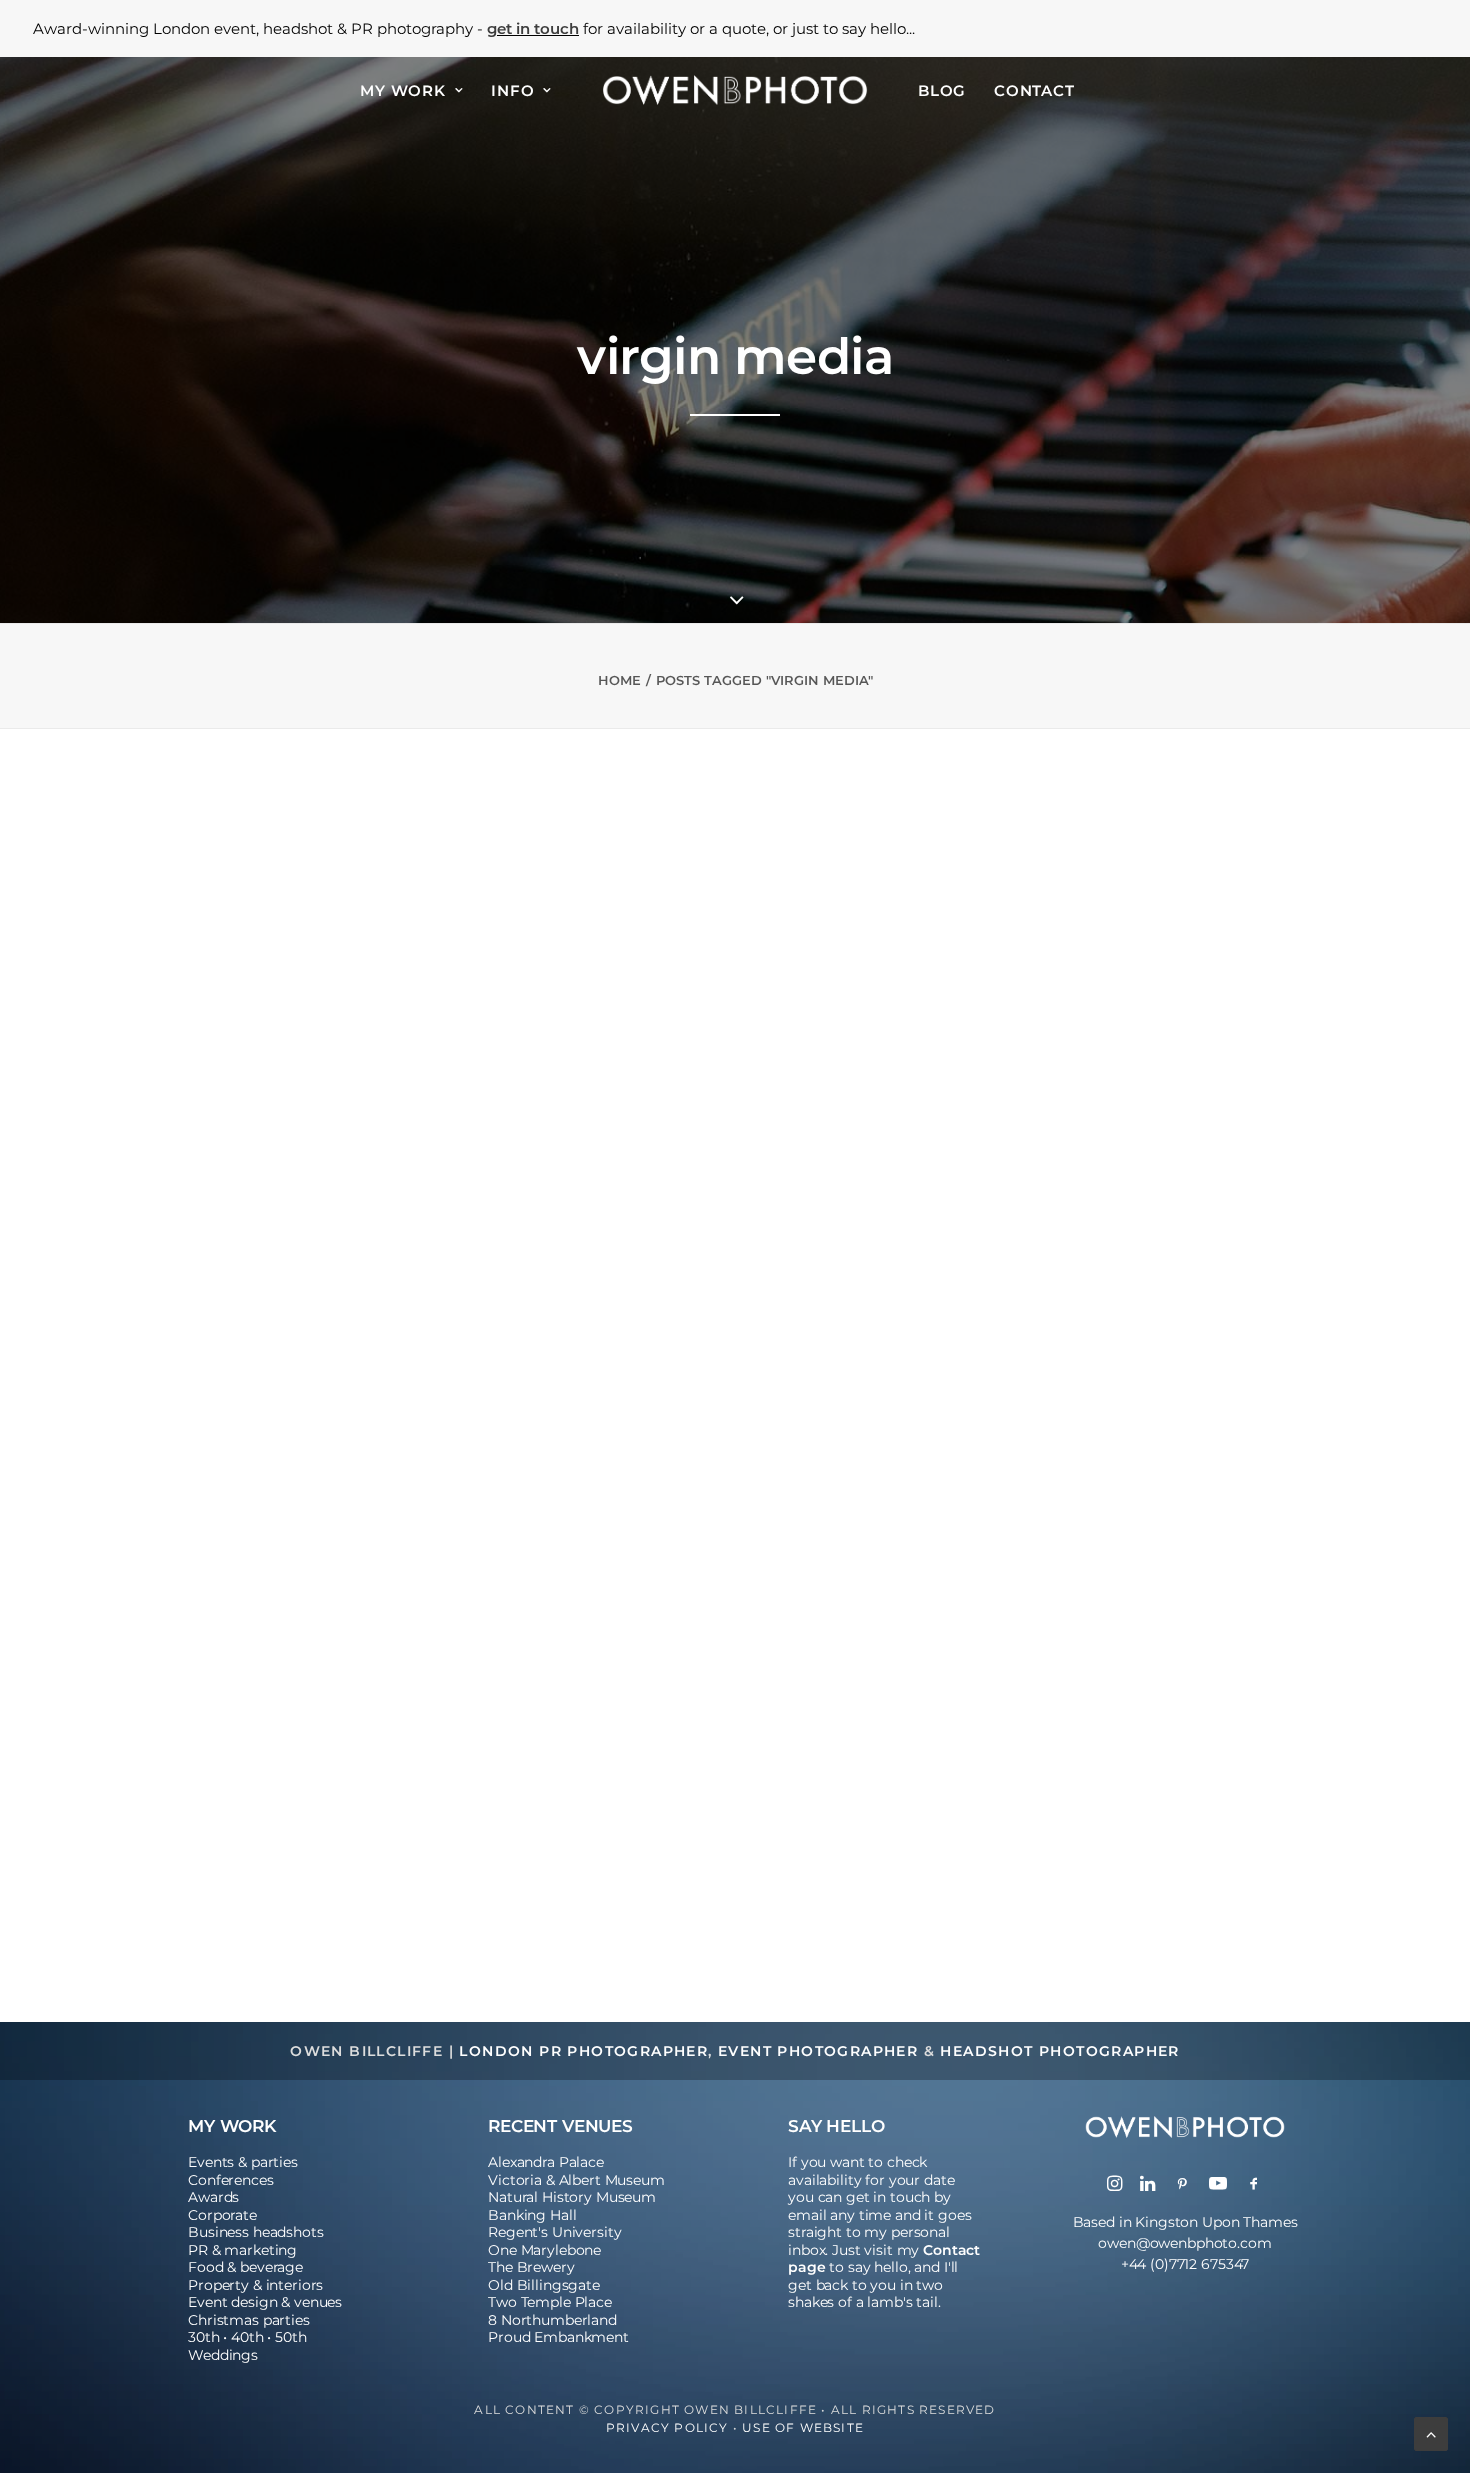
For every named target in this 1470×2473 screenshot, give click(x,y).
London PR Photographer (583, 2051)
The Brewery (531, 2267)
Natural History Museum (572, 2197)
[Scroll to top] (1431, 2431)
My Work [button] (402, 90)
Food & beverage (245, 2267)
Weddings (223, 2355)
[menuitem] (411, 90)
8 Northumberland (552, 2320)
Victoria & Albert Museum (576, 2180)
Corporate (222, 2215)
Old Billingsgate (544, 2285)
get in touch (533, 28)
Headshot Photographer (1059, 2051)
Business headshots (255, 2232)
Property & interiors (255, 2285)
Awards (213, 2197)
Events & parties (243, 2162)
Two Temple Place (550, 2302)
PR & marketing (242, 2250)
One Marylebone (544, 2250)
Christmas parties (249, 2320)
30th (203, 2337)
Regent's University (554, 2232)
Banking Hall (532, 2215)
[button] (735, 1268)
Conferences (230, 2180)
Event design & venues (265, 2302)
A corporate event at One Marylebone (297, 1785)
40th (247, 2337)
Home (619, 680)
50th (290, 2337)
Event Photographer (818, 2051)
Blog (942, 90)
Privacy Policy (667, 2427)
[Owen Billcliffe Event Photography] (735, 90)
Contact (1034, 90)
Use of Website (803, 2427)
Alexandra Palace (546, 2162)
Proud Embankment (558, 2337)
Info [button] (512, 90)
